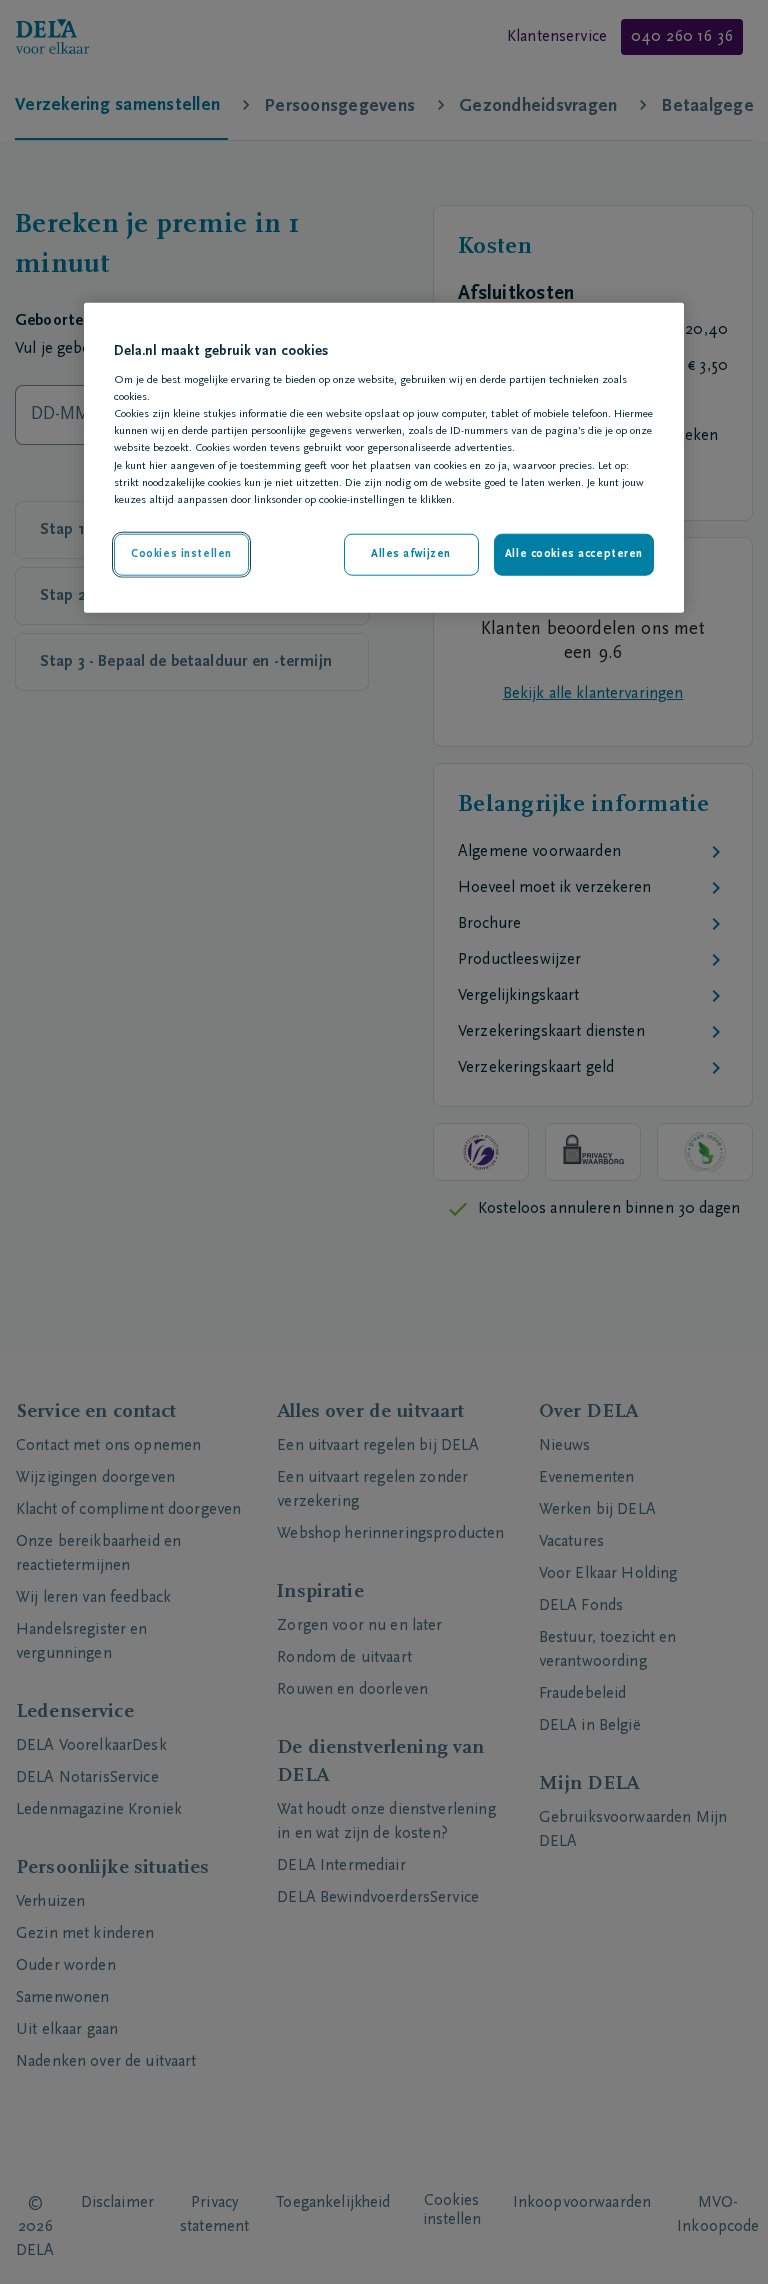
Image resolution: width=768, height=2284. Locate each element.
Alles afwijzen (411, 553)
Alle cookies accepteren (574, 553)
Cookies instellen (181, 553)
